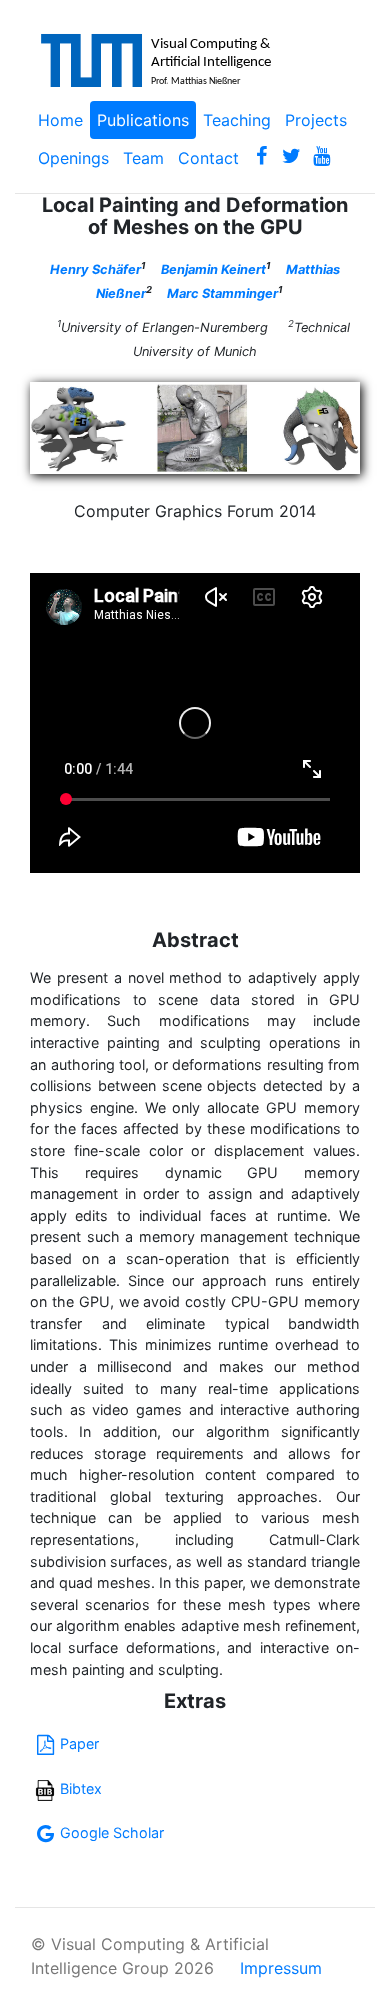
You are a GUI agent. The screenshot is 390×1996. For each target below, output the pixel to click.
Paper (79, 1743)
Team (143, 158)
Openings (73, 158)
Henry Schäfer (95, 269)
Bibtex (81, 1788)
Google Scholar (112, 1832)
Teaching (237, 120)
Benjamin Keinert (213, 269)
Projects (316, 120)
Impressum (281, 1968)
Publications (143, 120)
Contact (208, 158)
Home (60, 120)
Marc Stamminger (222, 293)
